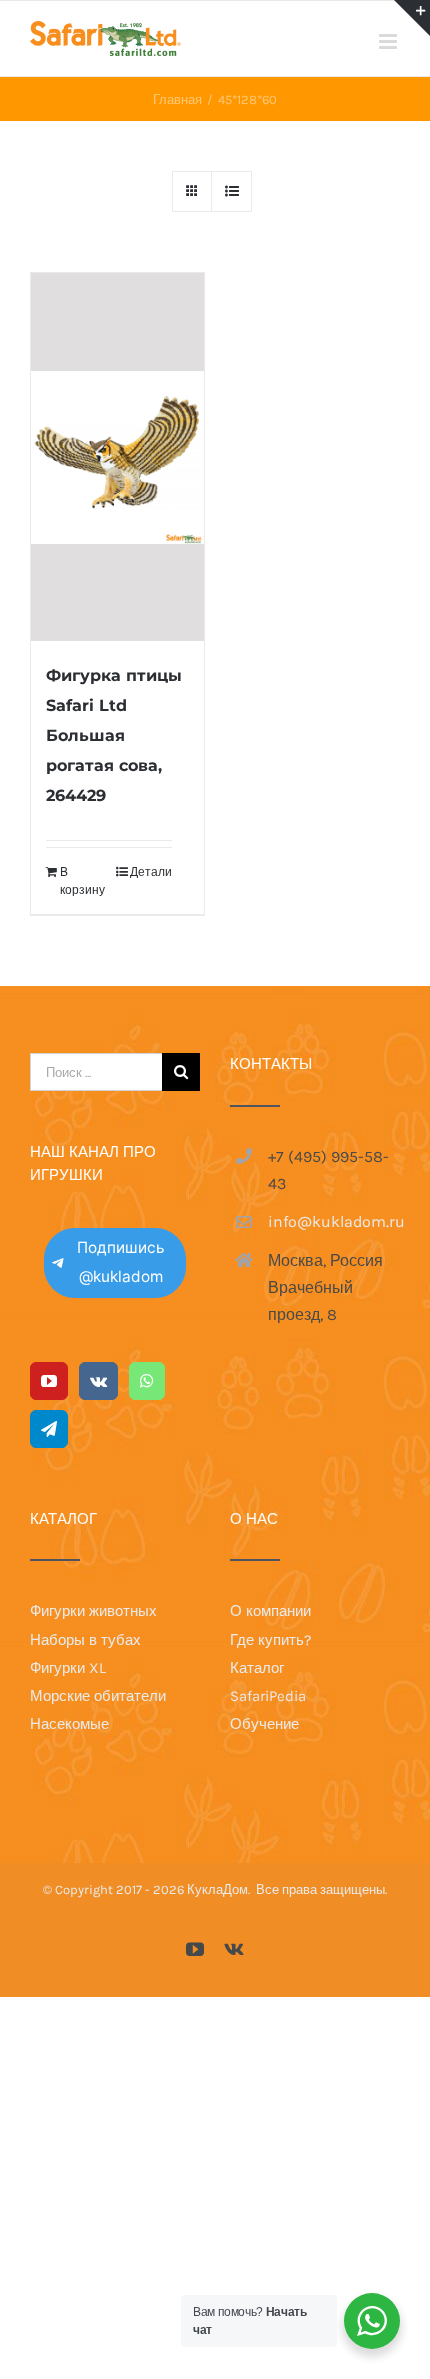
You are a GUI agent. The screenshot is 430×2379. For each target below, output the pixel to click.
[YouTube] (49, 1381)
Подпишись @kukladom (121, 1262)
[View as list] (231, 191)
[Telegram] (49, 1429)
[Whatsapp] (147, 1381)
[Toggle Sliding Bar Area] (412, 18)
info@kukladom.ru (334, 1221)
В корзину (82, 881)
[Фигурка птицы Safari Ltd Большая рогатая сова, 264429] (117, 457)
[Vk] (98, 1381)
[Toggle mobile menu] (389, 41)
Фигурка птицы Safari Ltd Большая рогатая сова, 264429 (114, 735)
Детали (151, 872)
